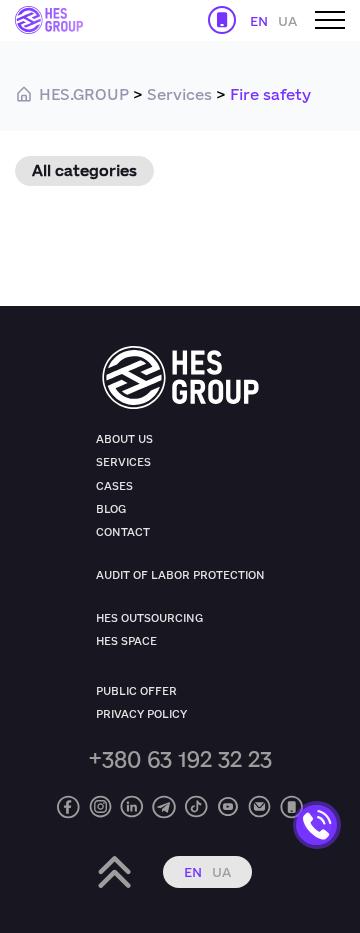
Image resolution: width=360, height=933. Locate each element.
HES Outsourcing (149, 618)
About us (124, 439)
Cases (114, 486)
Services (123, 462)
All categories (84, 170)
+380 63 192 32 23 (180, 758)
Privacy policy (141, 714)
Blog (111, 509)
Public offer (136, 691)
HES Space (126, 641)
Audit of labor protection (180, 575)
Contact (123, 532)
